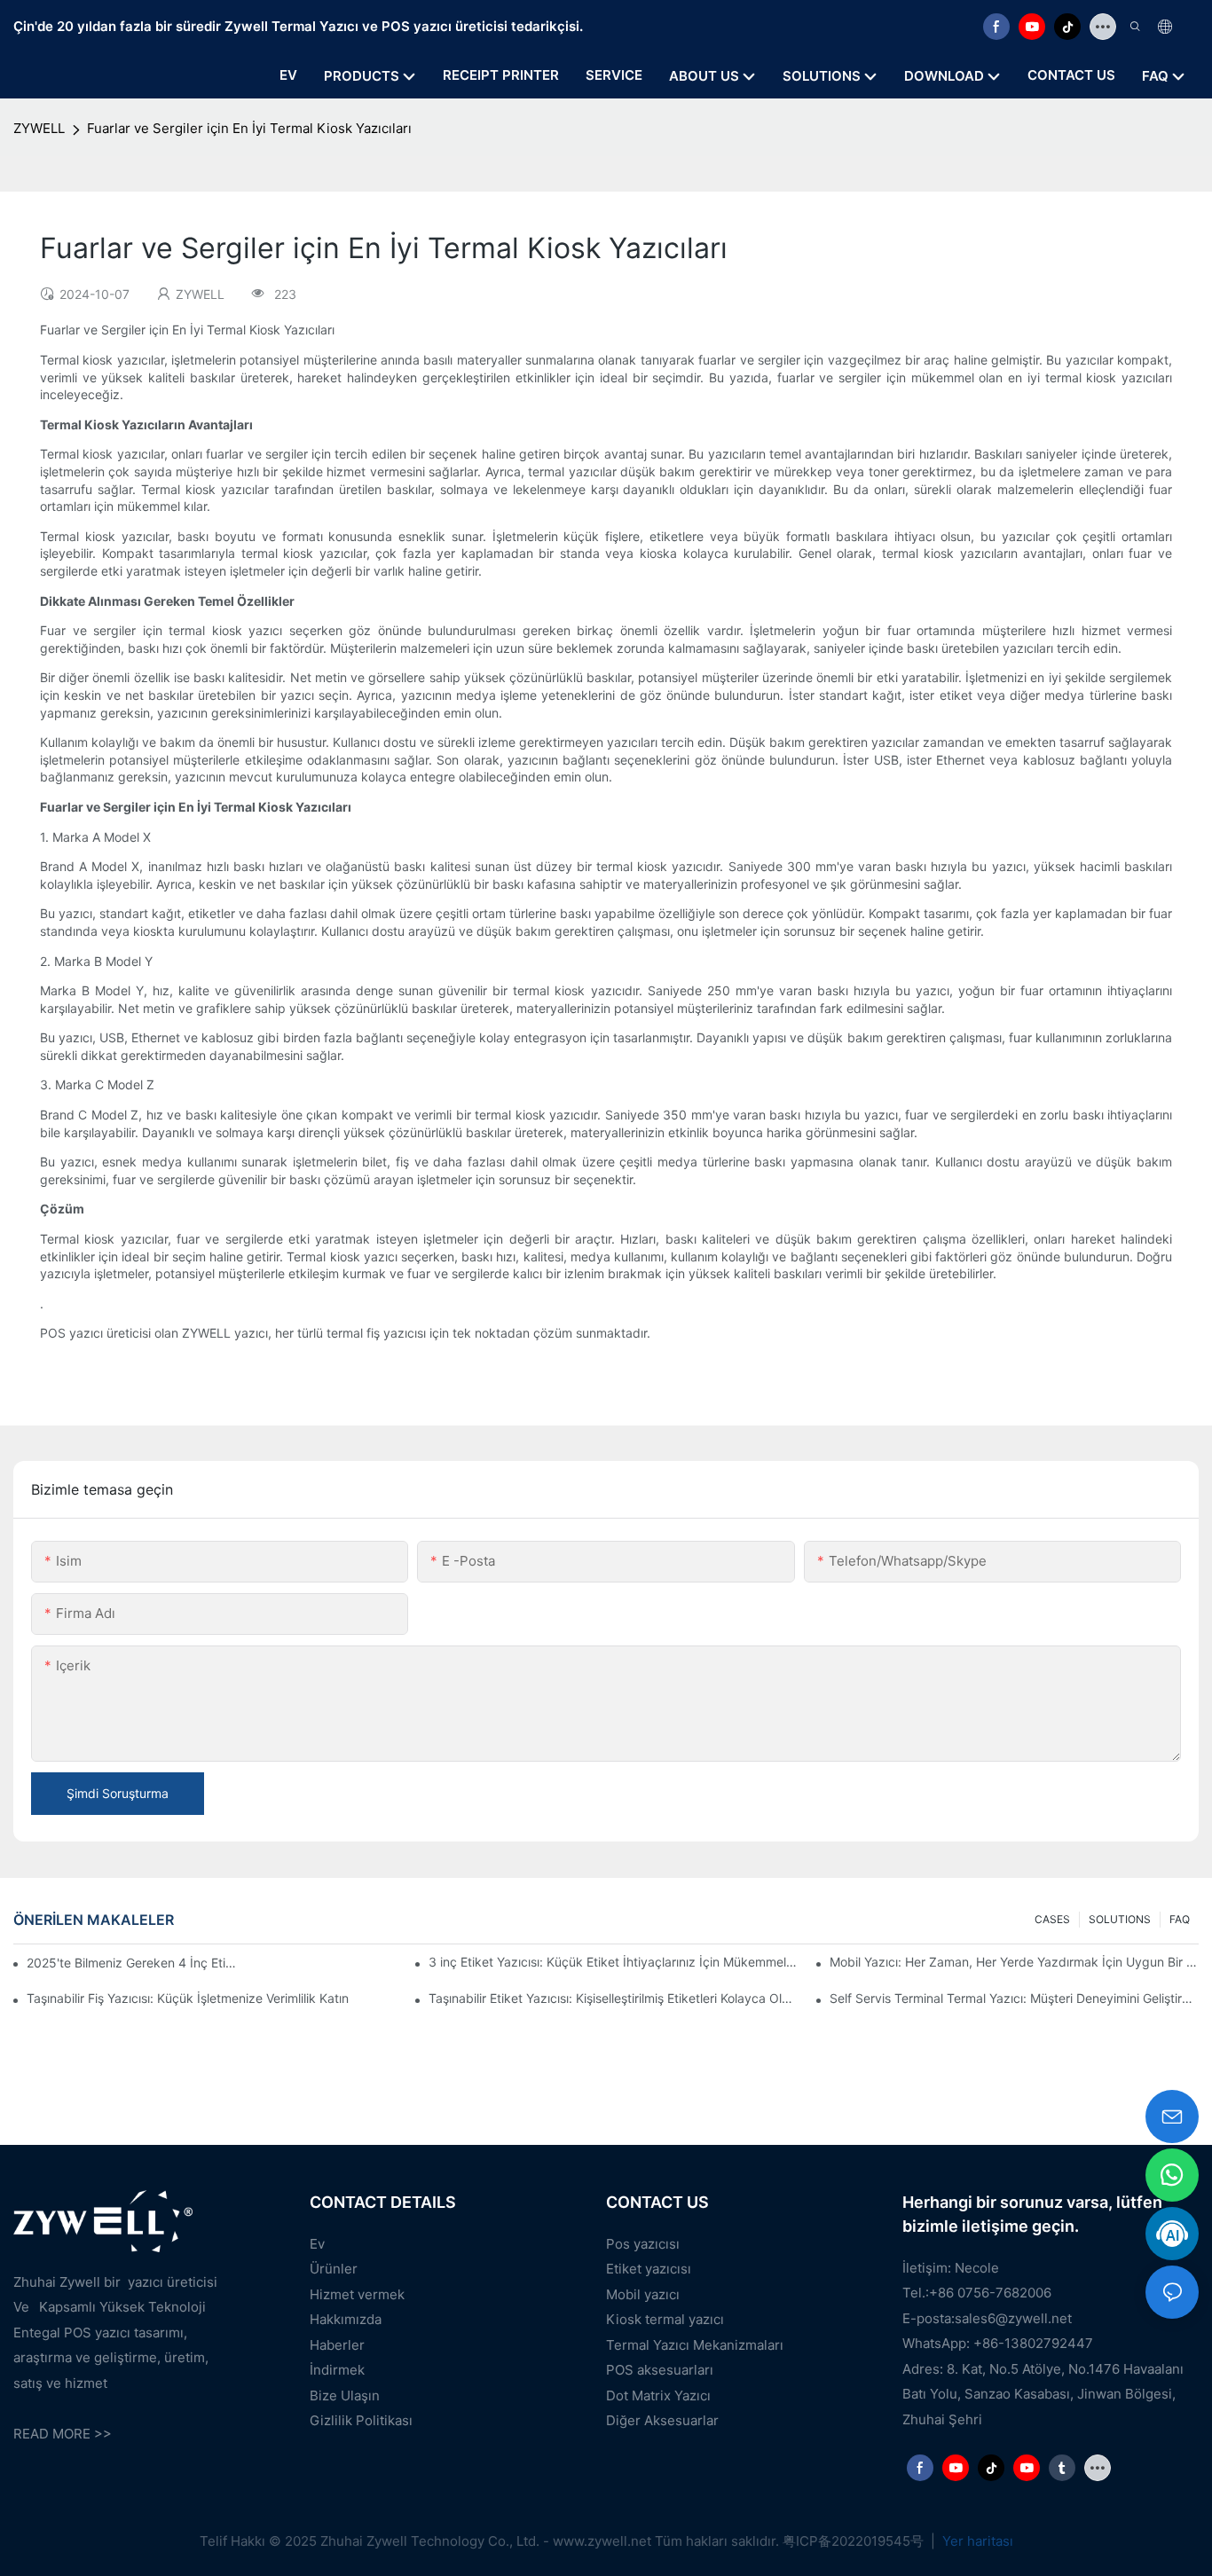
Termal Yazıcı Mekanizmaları (695, 2345)
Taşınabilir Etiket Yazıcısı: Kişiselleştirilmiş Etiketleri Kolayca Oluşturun (613, 1998)
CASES (1052, 1919)
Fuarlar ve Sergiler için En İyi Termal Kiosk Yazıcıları (249, 128)
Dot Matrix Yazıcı (658, 2395)
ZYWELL (39, 128)
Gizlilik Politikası (361, 2420)
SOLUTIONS (1120, 1919)
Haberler (337, 2345)
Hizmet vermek (357, 2294)
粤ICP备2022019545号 (855, 2541)
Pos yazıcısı (643, 2244)
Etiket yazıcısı (649, 2269)
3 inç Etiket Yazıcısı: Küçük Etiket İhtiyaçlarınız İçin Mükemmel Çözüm (613, 1962)
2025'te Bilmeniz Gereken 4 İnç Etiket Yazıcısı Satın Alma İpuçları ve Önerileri (134, 1963)
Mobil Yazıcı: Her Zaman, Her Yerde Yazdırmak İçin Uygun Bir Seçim (1014, 1962)
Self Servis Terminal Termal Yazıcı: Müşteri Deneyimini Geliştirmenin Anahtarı (1014, 1998)
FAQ (1180, 1919)
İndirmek (337, 2370)
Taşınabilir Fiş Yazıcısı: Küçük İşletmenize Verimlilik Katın (188, 1998)
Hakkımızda (346, 2319)
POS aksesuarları (660, 2370)
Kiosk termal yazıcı (665, 2319)
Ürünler (334, 2269)
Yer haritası (976, 2541)
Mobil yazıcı (643, 2294)
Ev (317, 2244)
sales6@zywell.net (1013, 2318)
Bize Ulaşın (345, 2395)
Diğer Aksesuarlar (662, 2420)
